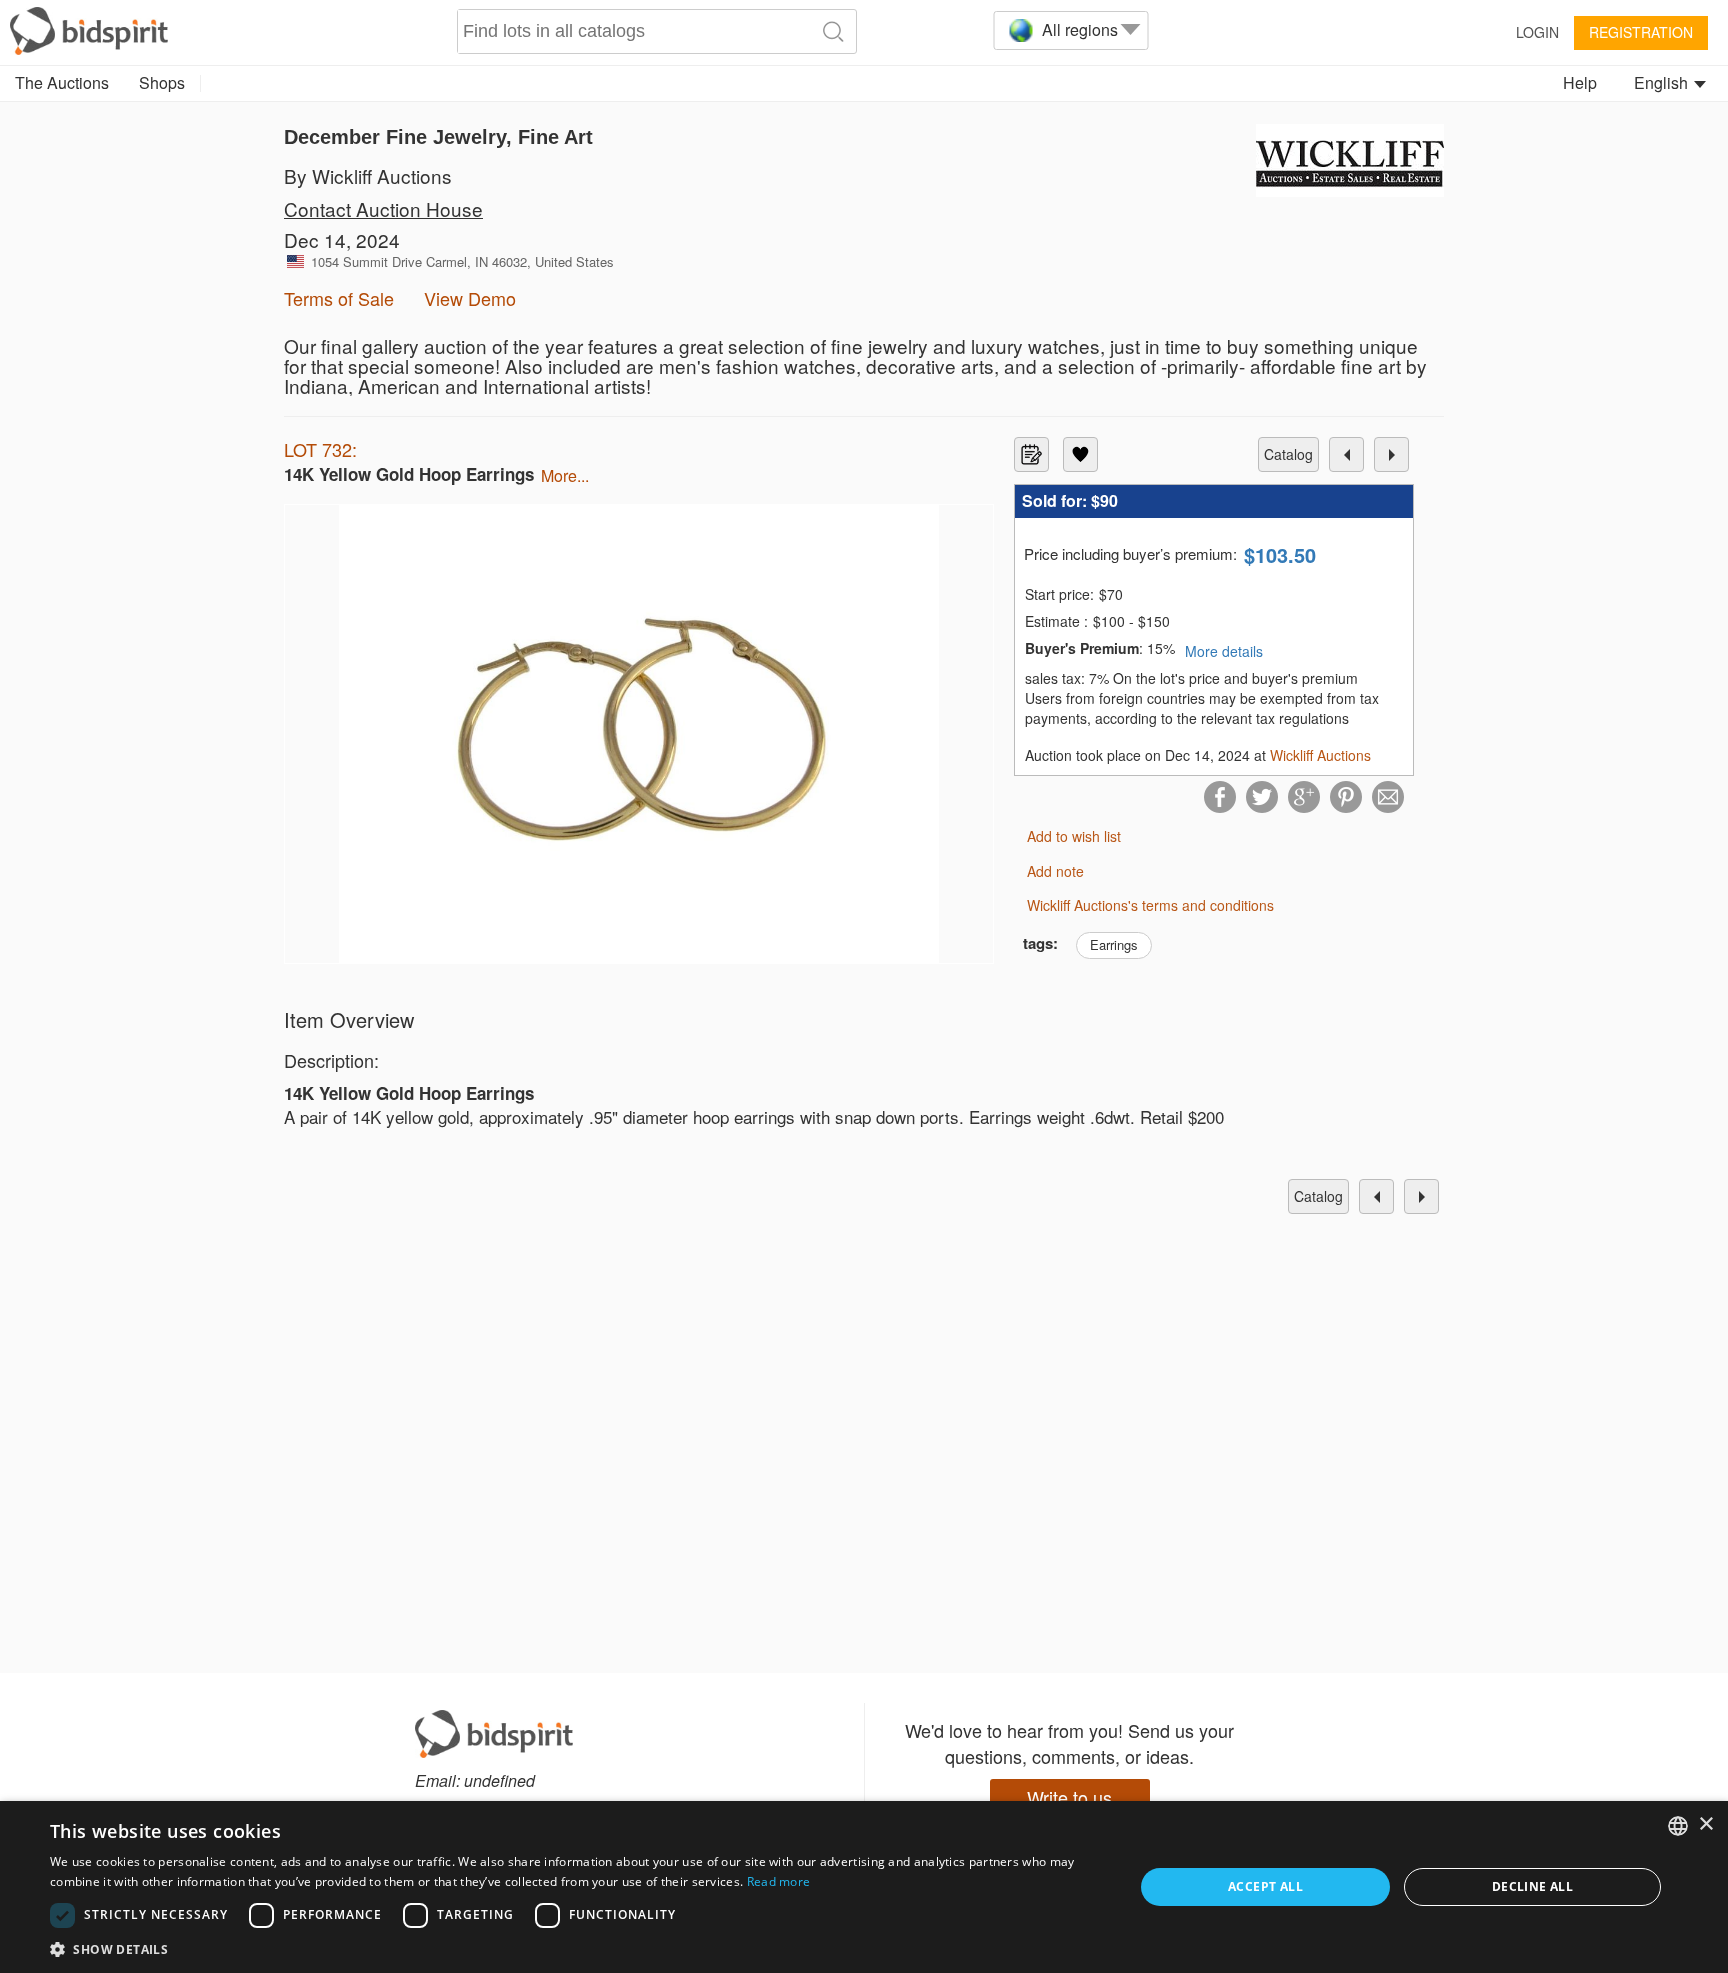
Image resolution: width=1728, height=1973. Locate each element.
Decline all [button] (1532, 1886)
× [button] (1705, 1824)
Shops (162, 82)
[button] (576, 1948)
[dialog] (864, 1887)
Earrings (1114, 944)
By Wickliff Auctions (368, 175)
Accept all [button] (1265, 1886)
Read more (779, 1881)
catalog (1288, 454)
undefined (499, 1780)
